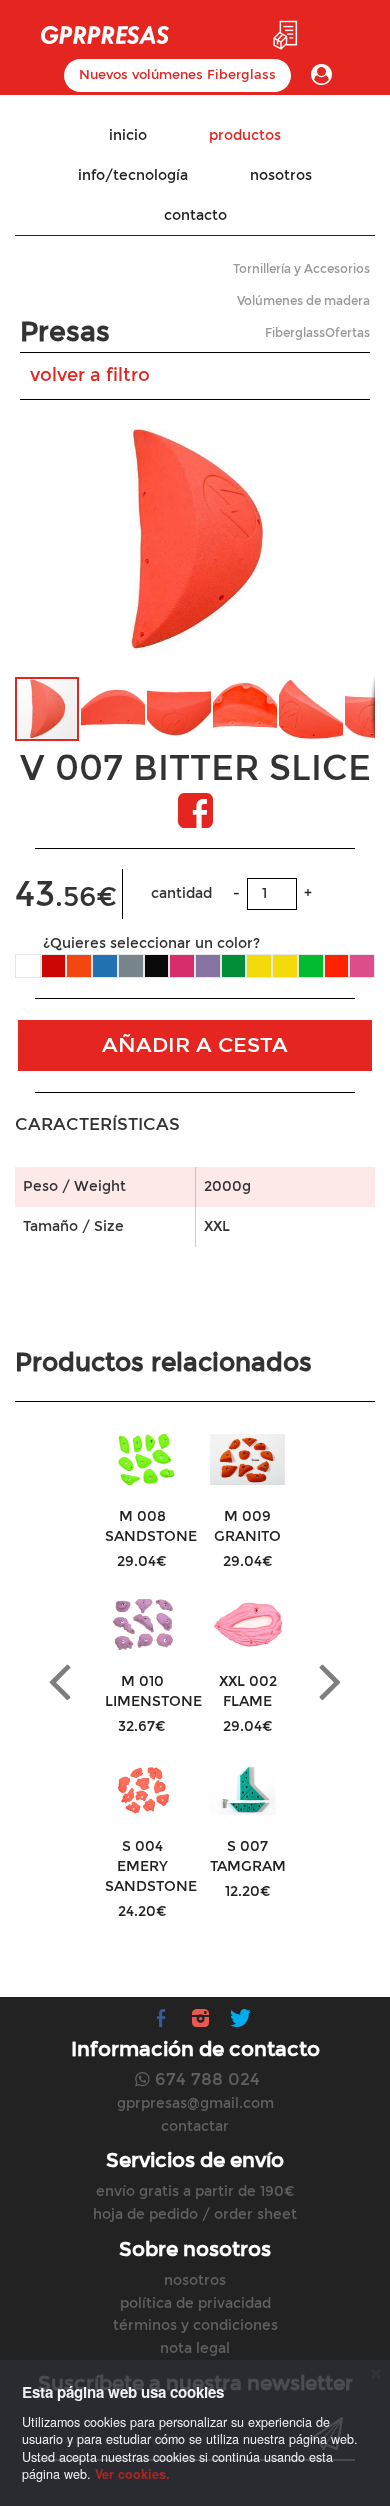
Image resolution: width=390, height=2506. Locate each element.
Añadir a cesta (195, 1045)
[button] (357, 540)
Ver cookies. (132, 2474)
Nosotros (195, 2280)
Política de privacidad (195, 2303)
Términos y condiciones (195, 2325)
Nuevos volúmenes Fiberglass (177, 75)
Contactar (195, 2126)
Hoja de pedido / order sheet (195, 2214)
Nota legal (195, 2348)
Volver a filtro (90, 375)
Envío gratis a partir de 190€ (195, 2191)
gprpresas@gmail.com (195, 2103)
